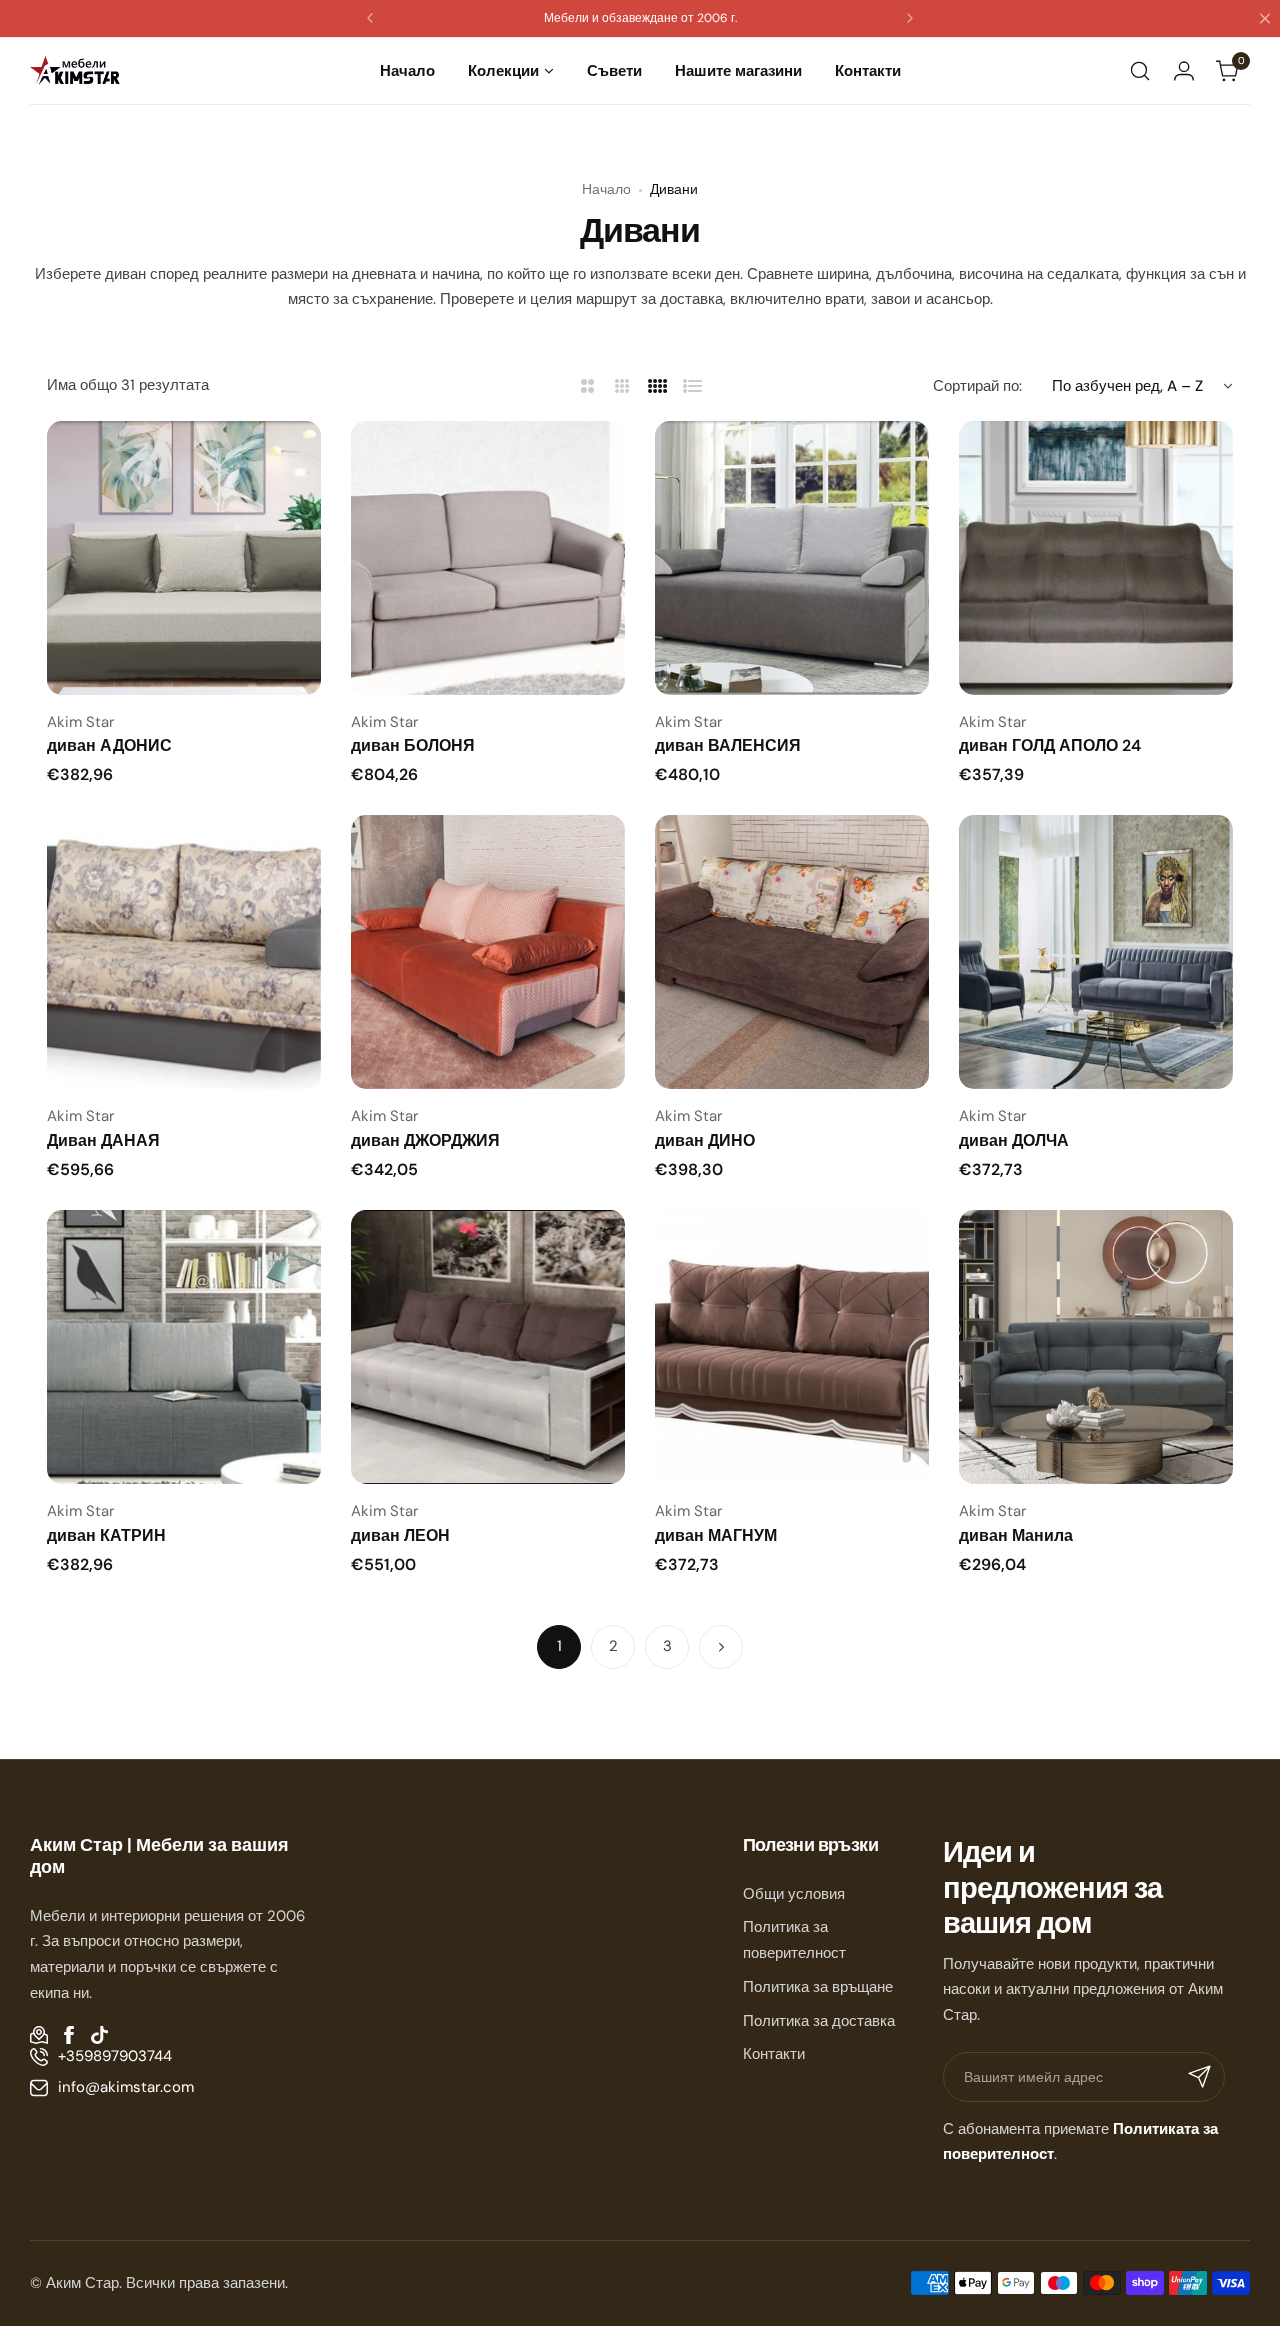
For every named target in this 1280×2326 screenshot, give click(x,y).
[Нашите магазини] (39, 2035)
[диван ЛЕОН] (488, 1347)
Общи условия (794, 1894)
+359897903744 (115, 2056)
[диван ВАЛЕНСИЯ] (792, 558)
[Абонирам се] (1200, 2077)
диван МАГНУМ (716, 1535)
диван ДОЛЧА (1014, 1140)
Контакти (774, 2054)
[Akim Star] (75, 70)
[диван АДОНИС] (184, 558)
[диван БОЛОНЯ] (488, 558)
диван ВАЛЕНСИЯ (728, 745)
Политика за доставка (819, 2021)
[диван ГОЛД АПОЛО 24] (1096, 558)
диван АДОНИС (109, 745)
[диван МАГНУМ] (792, 1347)
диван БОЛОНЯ (413, 745)
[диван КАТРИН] (184, 1347)
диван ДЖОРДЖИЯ (425, 1140)
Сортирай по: (977, 386)
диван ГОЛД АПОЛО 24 (1050, 745)
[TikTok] (99, 2035)
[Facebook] (69, 2035)
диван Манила (1016, 1535)
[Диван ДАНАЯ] (184, 952)
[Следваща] (721, 1647)
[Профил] (1184, 71)
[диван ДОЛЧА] (1096, 952)
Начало (606, 189)
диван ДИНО (705, 1140)
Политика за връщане (818, 1987)
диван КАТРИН (106, 1535)
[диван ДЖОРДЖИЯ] (488, 952)
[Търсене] (1140, 71)
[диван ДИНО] (792, 952)
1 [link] (559, 1646)
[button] (370, 18)
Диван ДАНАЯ (103, 1140)
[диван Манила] (1096, 1347)
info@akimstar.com (126, 2087)
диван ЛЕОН (400, 1535)
